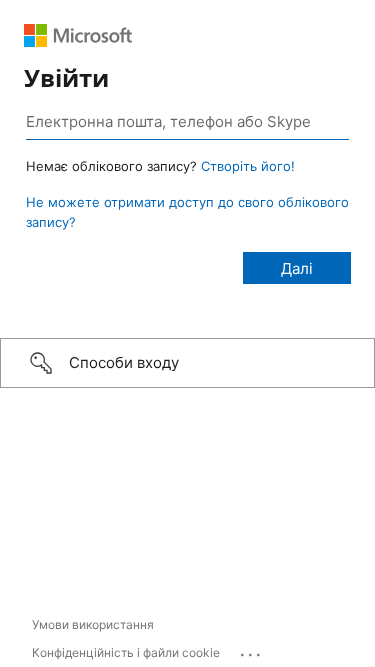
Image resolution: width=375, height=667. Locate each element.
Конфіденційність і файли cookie (126, 652)
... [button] (252, 650)
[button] (187, 363)
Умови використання (93, 624)
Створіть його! (248, 166)
